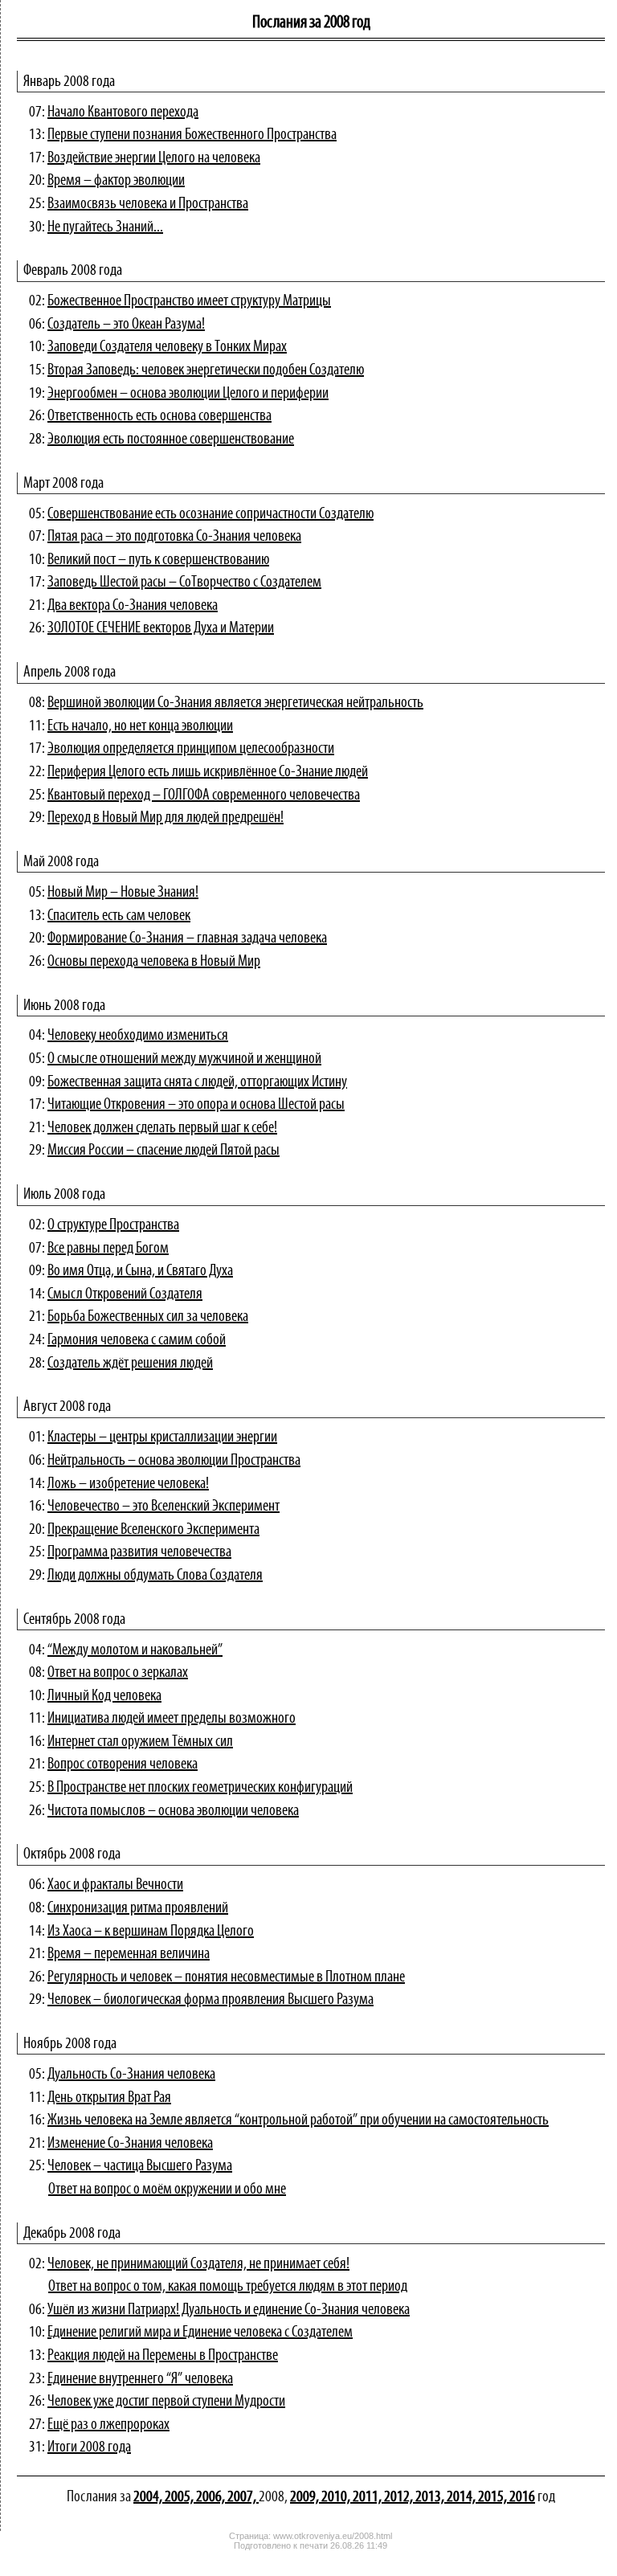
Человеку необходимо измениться (138, 1036)
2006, (212, 2497)
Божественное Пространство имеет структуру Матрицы (189, 301)
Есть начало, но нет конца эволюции (140, 726)
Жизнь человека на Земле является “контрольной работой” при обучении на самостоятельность (298, 2120)
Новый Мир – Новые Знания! (123, 893)
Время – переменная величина (129, 1954)
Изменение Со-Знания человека (130, 2144)
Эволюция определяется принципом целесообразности (191, 749)
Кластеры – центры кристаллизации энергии (162, 1437)
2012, (400, 2497)
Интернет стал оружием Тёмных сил (140, 1742)
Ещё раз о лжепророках (108, 2425)
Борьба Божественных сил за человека (148, 1317)
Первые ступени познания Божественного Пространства (192, 135)
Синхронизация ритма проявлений (138, 1908)
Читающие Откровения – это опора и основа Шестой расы (196, 1105)
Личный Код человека (104, 1696)
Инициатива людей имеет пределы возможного (172, 1719)
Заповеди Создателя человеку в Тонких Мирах (167, 347)
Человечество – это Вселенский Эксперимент (163, 1507)
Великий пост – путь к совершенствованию (158, 560)
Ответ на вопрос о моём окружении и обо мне (167, 2190)
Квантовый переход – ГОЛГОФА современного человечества (204, 795)
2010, (337, 2497)
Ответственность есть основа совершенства (159, 416)
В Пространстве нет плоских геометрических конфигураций (200, 1788)
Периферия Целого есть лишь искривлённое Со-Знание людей (208, 772)
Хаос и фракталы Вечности (115, 1885)
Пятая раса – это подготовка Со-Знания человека (174, 537)
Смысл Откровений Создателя (125, 1294)
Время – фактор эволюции (116, 181)
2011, (368, 2497)
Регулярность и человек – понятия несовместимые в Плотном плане (226, 1977)
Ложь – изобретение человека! (128, 1484)
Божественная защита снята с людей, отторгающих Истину (197, 1082)
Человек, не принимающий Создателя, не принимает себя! (198, 2264)
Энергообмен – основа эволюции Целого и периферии (188, 394)
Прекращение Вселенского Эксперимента (153, 1530)
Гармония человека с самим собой (137, 1340)
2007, (243, 2497)
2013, (431, 2497)
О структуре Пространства (113, 1225)
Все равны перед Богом (108, 1249)
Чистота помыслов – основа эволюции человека (173, 1811)
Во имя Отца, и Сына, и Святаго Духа (140, 1271)
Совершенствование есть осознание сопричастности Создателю (210, 514)
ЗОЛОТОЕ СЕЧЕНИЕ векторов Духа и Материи (161, 628)
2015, (494, 2497)
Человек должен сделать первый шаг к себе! (162, 1128)
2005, (180, 2497)
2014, (462, 2497)
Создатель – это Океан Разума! (126, 325)
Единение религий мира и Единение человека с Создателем (200, 2333)
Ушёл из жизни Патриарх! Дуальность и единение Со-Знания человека (229, 2310)
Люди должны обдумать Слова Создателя (155, 1576)
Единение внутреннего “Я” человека (140, 2379)
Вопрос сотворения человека (123, 1764)
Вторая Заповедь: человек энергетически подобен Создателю (206, 370)
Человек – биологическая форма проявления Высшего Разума (210, 2000)
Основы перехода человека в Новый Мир (154, 962)
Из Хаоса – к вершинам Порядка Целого (151, 1932)
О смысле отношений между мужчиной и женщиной (184, 1059)
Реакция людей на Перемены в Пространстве (163, 2356)
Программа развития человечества (139, 1552)
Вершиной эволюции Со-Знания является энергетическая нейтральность (235, 703)
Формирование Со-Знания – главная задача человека (187, 938)
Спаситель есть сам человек (119, 916)
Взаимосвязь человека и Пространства (148, 204)
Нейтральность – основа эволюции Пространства (174, 1461)
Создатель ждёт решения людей (130, 1364)
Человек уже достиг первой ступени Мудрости (166, 2402)
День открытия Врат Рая (109, 2098)
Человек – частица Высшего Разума (140, 2166)
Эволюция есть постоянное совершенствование (171, 440)
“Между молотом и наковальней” (135, 1650)
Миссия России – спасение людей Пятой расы (163, 1151)
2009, (306, 2497)
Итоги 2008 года (89, 2447)
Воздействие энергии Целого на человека (154, 158)
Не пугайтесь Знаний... (105, 227)
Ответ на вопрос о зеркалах (118, 1673)
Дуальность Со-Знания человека (131, 2075)
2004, (149, 2497)
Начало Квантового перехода (123, 112)
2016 (522, 2497)
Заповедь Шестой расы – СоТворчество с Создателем (184, 583)
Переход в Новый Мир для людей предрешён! (165, 818)
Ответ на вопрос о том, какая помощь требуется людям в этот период (228, 2287)
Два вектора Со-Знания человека (133, 606)
